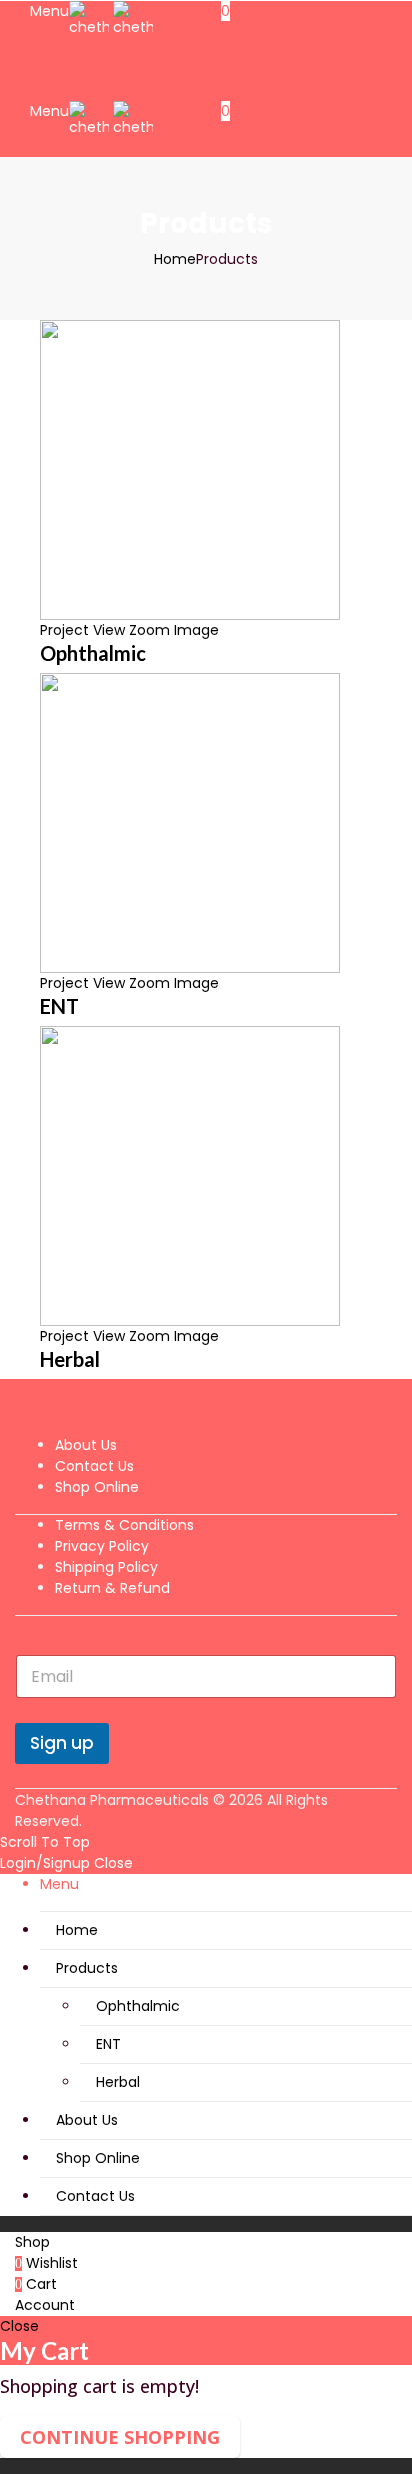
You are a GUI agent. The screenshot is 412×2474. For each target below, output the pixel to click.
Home (175, 259)
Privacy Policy (102, 1546)
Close (113, 1863)
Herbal (70, 1359)
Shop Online (97, 1487)
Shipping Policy (106, 1567)
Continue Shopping (120, 2437)
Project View (82, 630)
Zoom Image (174, 630)
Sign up (62, 1743)
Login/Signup (45, 1863)
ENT (59, 1006)
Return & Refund (112, 1588)
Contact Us (94, 1466)
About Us (86, 1445)
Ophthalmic (93, 653)
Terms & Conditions (124, 1525)
